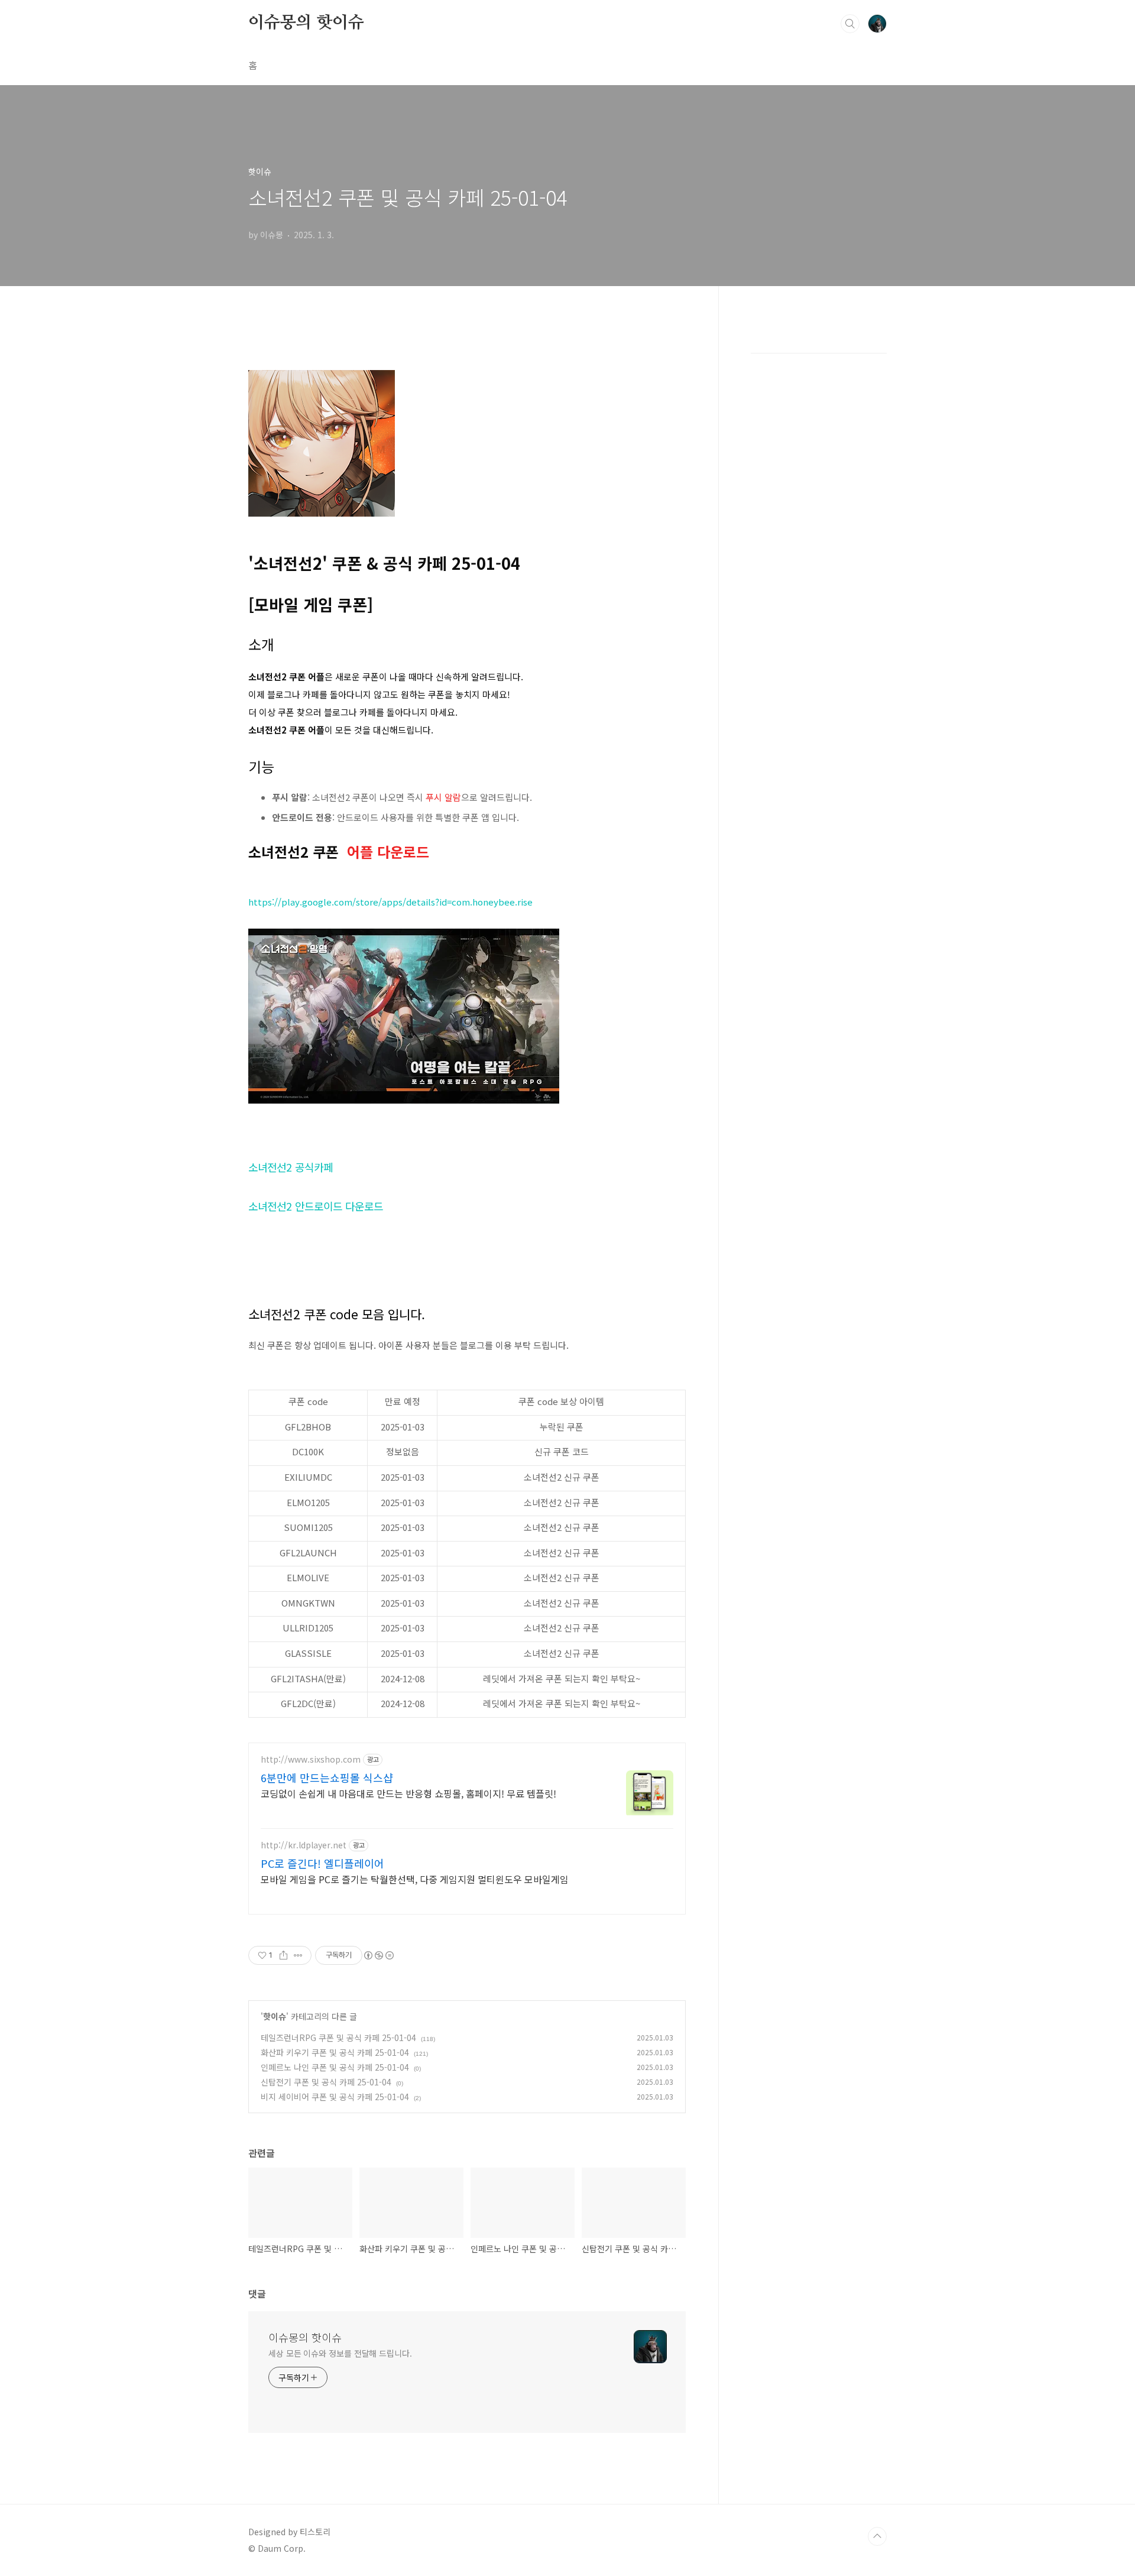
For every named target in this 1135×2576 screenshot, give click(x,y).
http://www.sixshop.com (311, 1759)
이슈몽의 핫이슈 (306, 23)
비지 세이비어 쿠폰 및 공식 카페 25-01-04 (335, 2097)
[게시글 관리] (298, 1955)
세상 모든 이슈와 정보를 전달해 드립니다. (340, 2353)
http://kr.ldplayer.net (304, 1845)
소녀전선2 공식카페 (291, 1167)
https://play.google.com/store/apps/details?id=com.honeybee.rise (390, 902)
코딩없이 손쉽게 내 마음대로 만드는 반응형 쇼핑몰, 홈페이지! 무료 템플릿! (408, 1793)
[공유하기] (283, 1955)
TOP (877, 2536)
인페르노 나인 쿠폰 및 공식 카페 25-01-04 (335, 2067)
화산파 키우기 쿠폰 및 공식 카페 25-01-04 (335, 2052)
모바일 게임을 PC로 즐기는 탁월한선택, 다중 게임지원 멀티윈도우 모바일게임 (415, 1879)
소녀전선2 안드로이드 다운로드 (316, 1206)
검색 (850, 24)
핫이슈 (275, 2016)
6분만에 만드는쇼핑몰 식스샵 (327, 1777)
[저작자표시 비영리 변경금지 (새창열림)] (378, 1955)
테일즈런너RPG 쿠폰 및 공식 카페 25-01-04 (338, 2038)
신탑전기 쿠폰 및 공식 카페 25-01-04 (326, 2082)
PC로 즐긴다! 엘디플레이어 (322, 1863)
